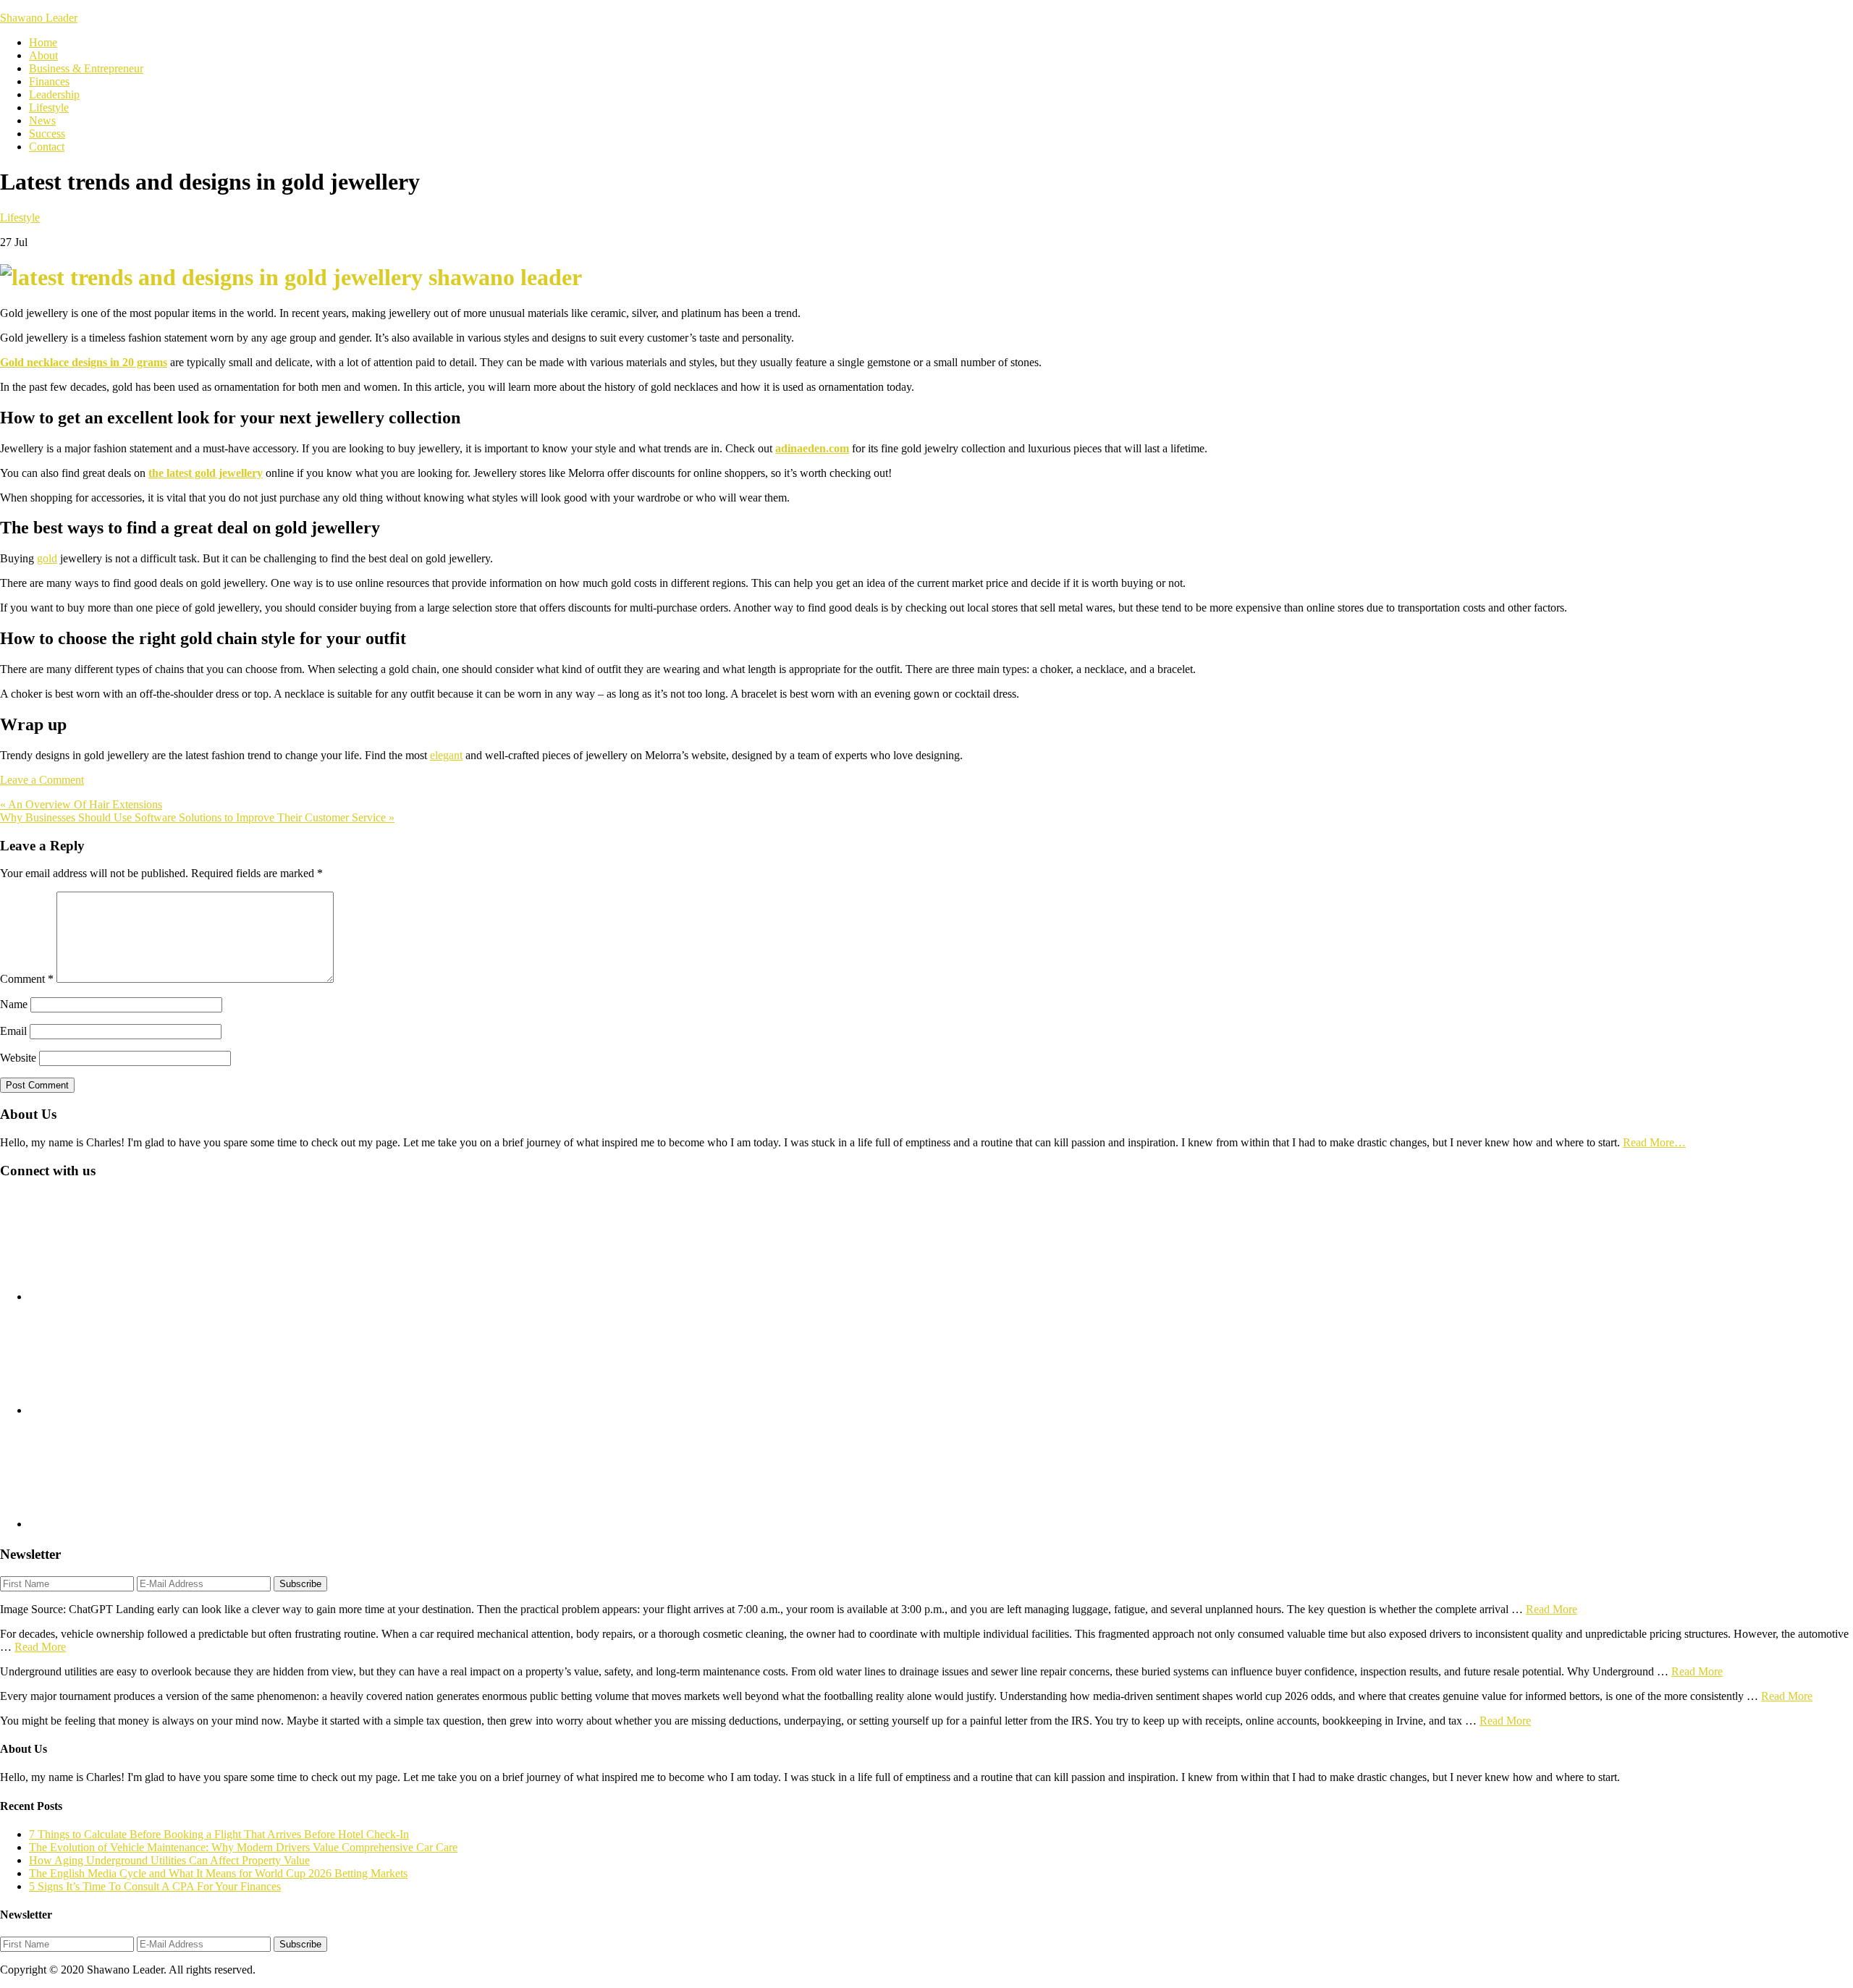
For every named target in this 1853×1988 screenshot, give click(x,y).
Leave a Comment (42, 780)
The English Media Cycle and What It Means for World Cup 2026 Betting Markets (218, 1873)
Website (18, 1058)
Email (13, 1031)
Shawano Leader (39, 18)
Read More (1552, 1609)
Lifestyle (20, 217)
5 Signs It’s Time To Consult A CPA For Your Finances (155, 1886)
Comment (27, 979)
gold (47, 558)
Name (14, 1004)
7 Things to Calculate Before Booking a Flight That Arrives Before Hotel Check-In (219, 1834)
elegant (446, 755)
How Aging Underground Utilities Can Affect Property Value (169, 1860)
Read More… (1654, 1142)
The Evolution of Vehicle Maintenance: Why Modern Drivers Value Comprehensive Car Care (243, 1847)
